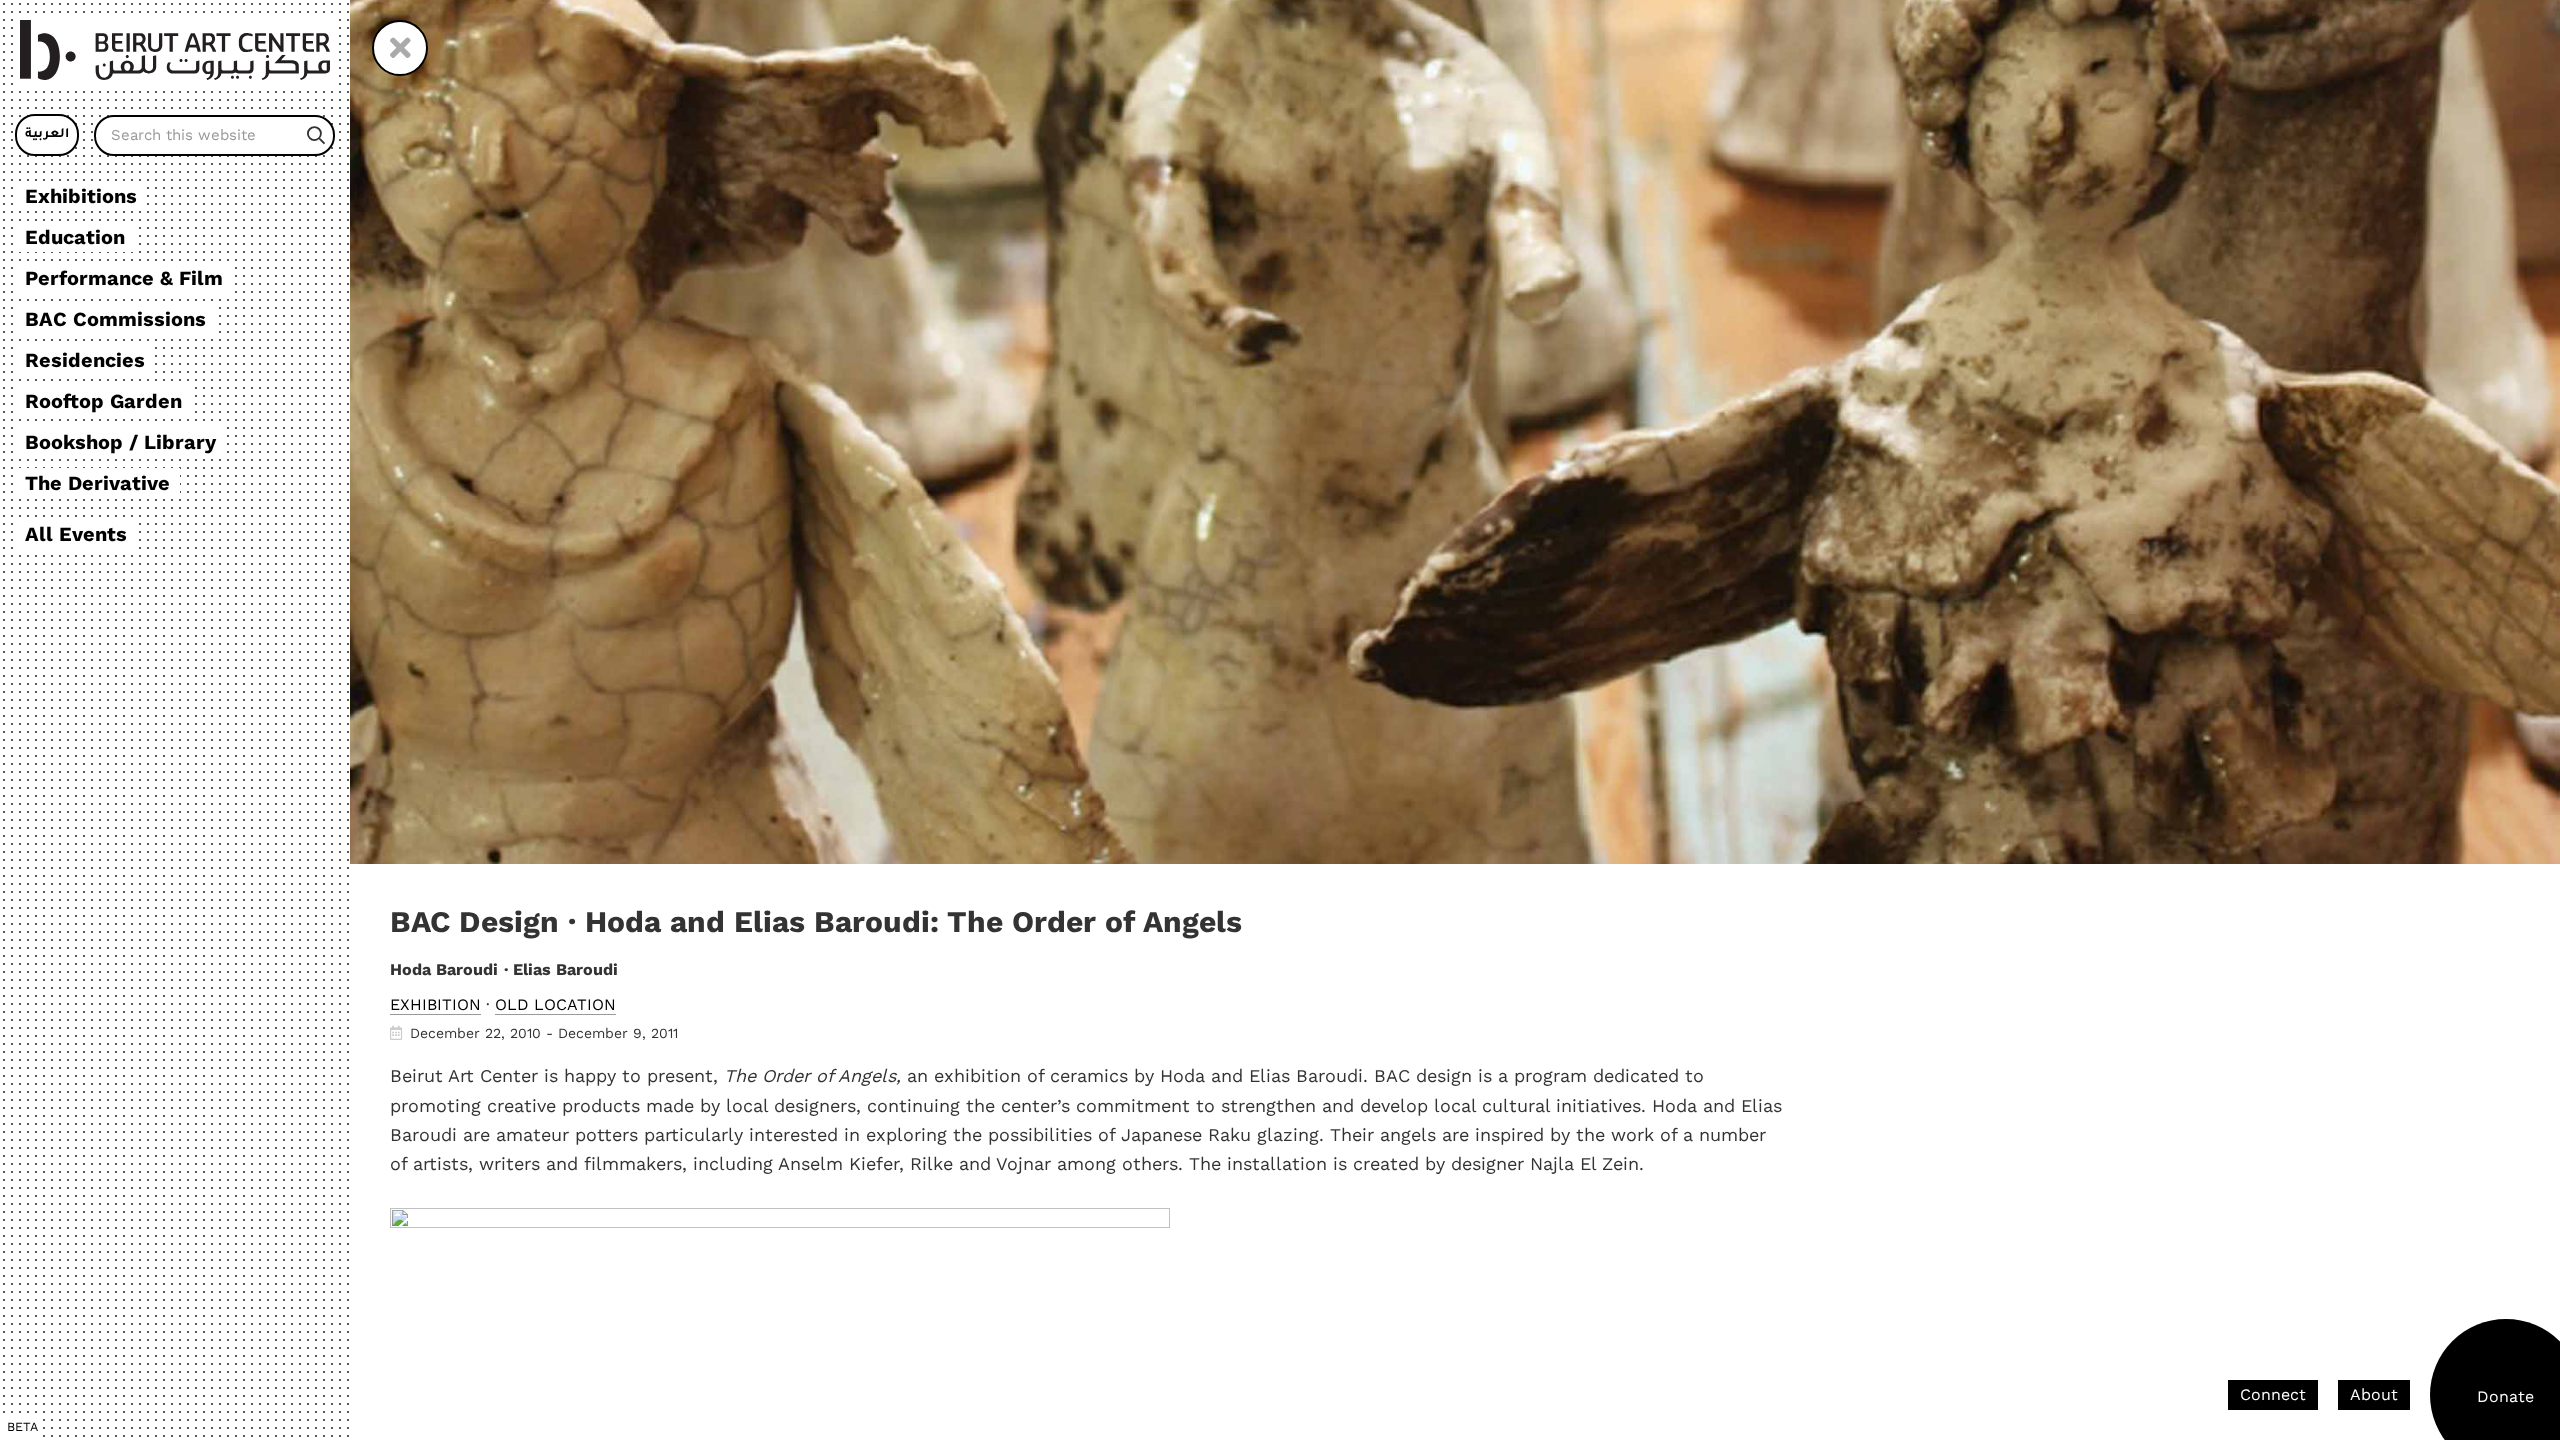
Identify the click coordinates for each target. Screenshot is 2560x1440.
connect (2273, 1394)
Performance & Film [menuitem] (124, 278)
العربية (47, 135)
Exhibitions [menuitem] (81, 196)
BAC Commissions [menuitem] (115, 319)
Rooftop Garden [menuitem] (103, 401)
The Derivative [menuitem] (97, 483)
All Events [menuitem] (76, 534)
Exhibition (435, 1004)
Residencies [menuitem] (85, 360)
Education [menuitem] (75, 237)
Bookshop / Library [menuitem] (120, 442)
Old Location (555, 1004)
